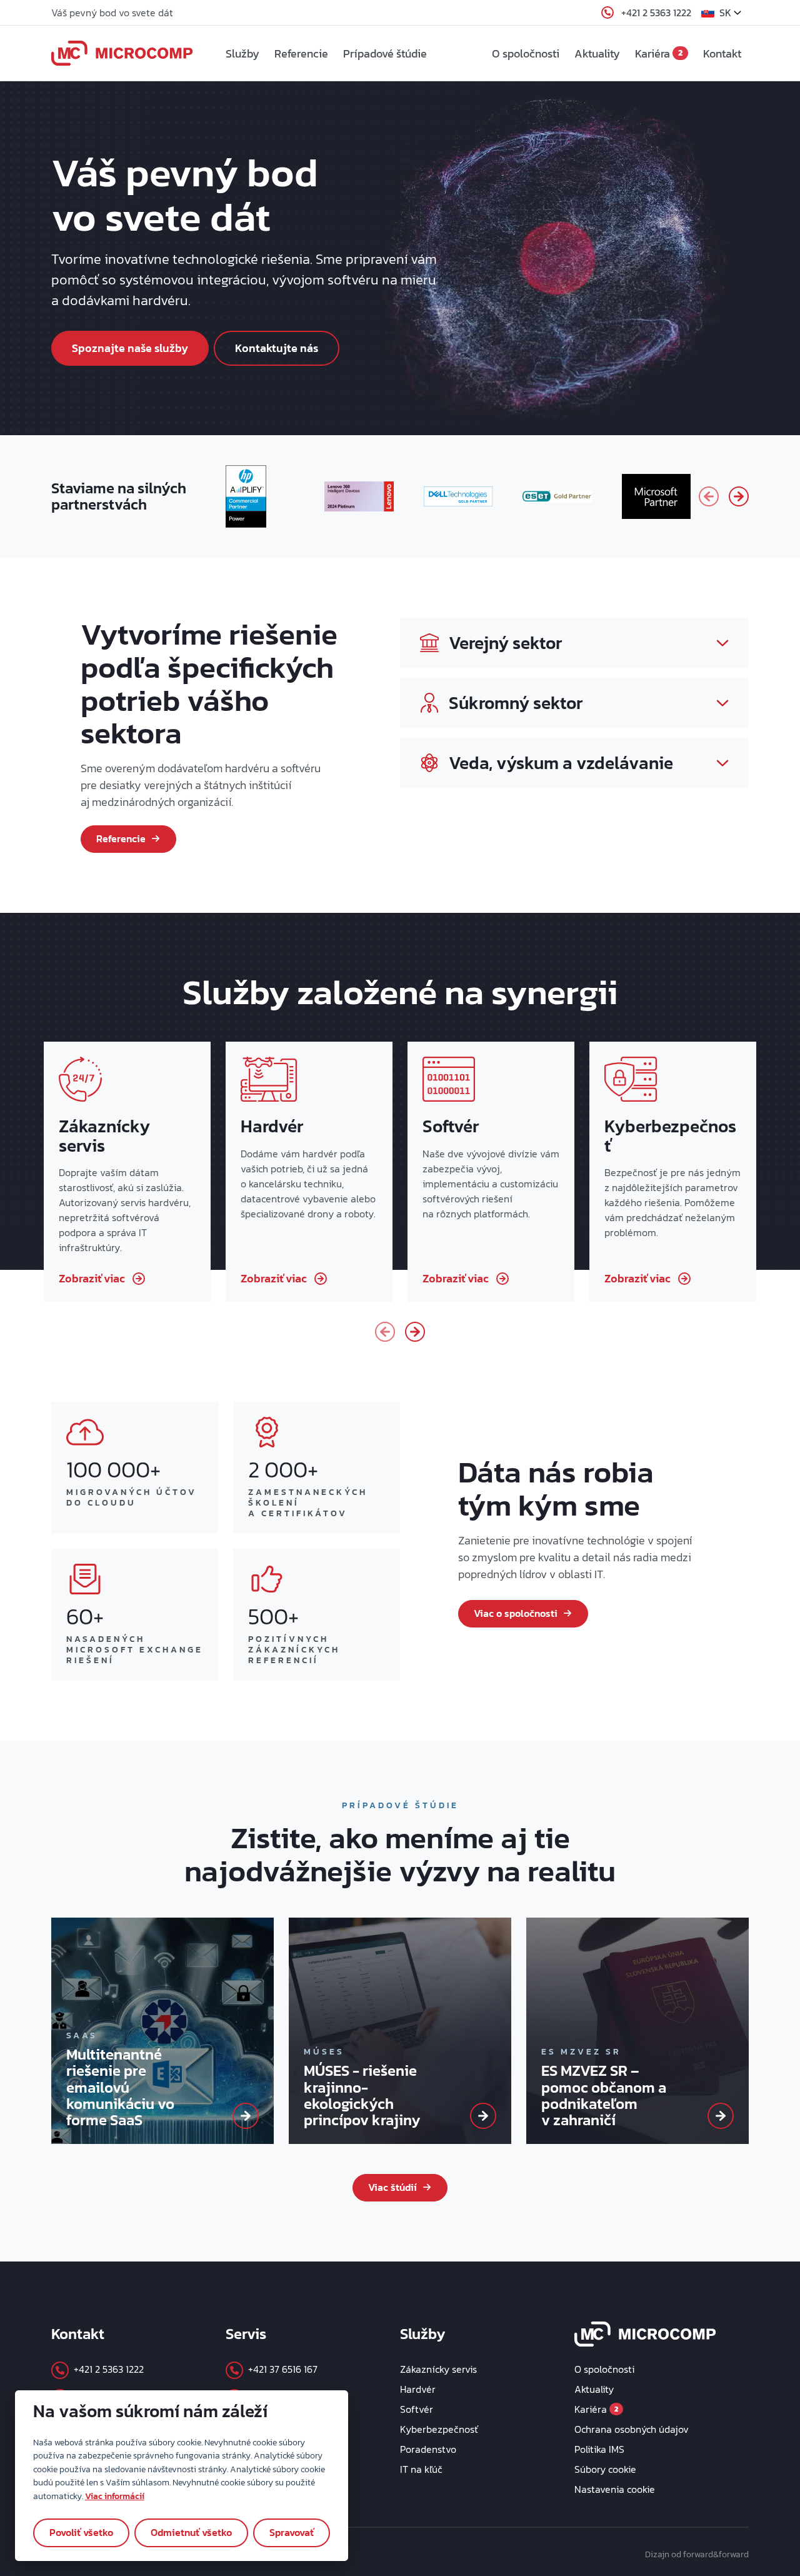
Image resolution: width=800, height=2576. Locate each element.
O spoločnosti (526, 53)
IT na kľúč (421, 2469)
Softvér (417, 2409)
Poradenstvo (428, 2449)
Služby (242, 53)
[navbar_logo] (122, 53)
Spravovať (292, 2532)
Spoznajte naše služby (130, 348)
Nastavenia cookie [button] (615, 2489)
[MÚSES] (483, 2116)
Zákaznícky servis (438, 2369)
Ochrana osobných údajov (632, 2429)
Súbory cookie (605, 2469)
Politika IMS (599, 2449)
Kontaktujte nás (277, 348)
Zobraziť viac (92, 1278)
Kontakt (722, 53)
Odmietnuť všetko (191, 2532)
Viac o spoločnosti (516, 1613)
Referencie (301, 53)
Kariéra (659, 53)
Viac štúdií (392, 2187)
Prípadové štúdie (385, 53)
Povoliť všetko (81, 2532)
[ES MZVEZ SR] (721, 2116)
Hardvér (418, 2389)
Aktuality (597, 53)
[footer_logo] (645, 2332)
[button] (725, 13)
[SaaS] (246, 2116)
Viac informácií (115, 2496)
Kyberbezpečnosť (439, 2429)
